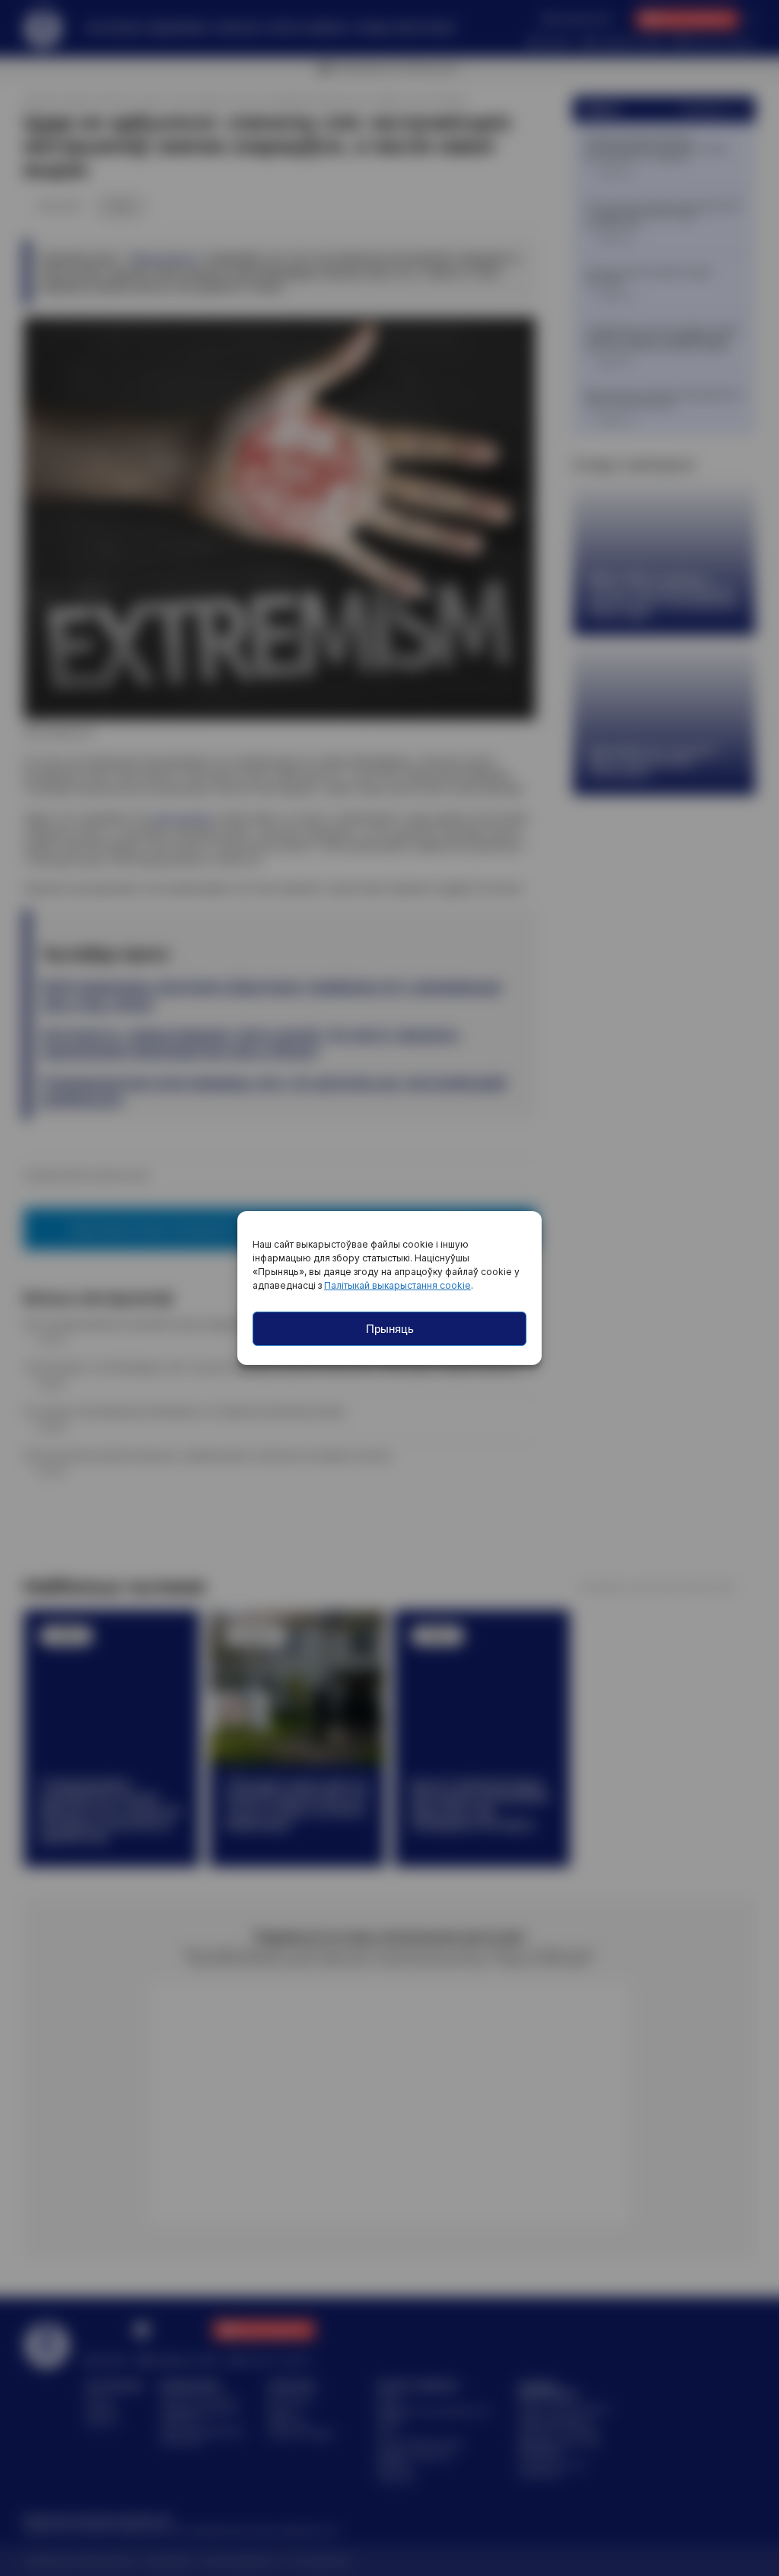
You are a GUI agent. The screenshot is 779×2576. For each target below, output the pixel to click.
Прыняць (390, 1329)
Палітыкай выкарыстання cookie (397, 1285)
